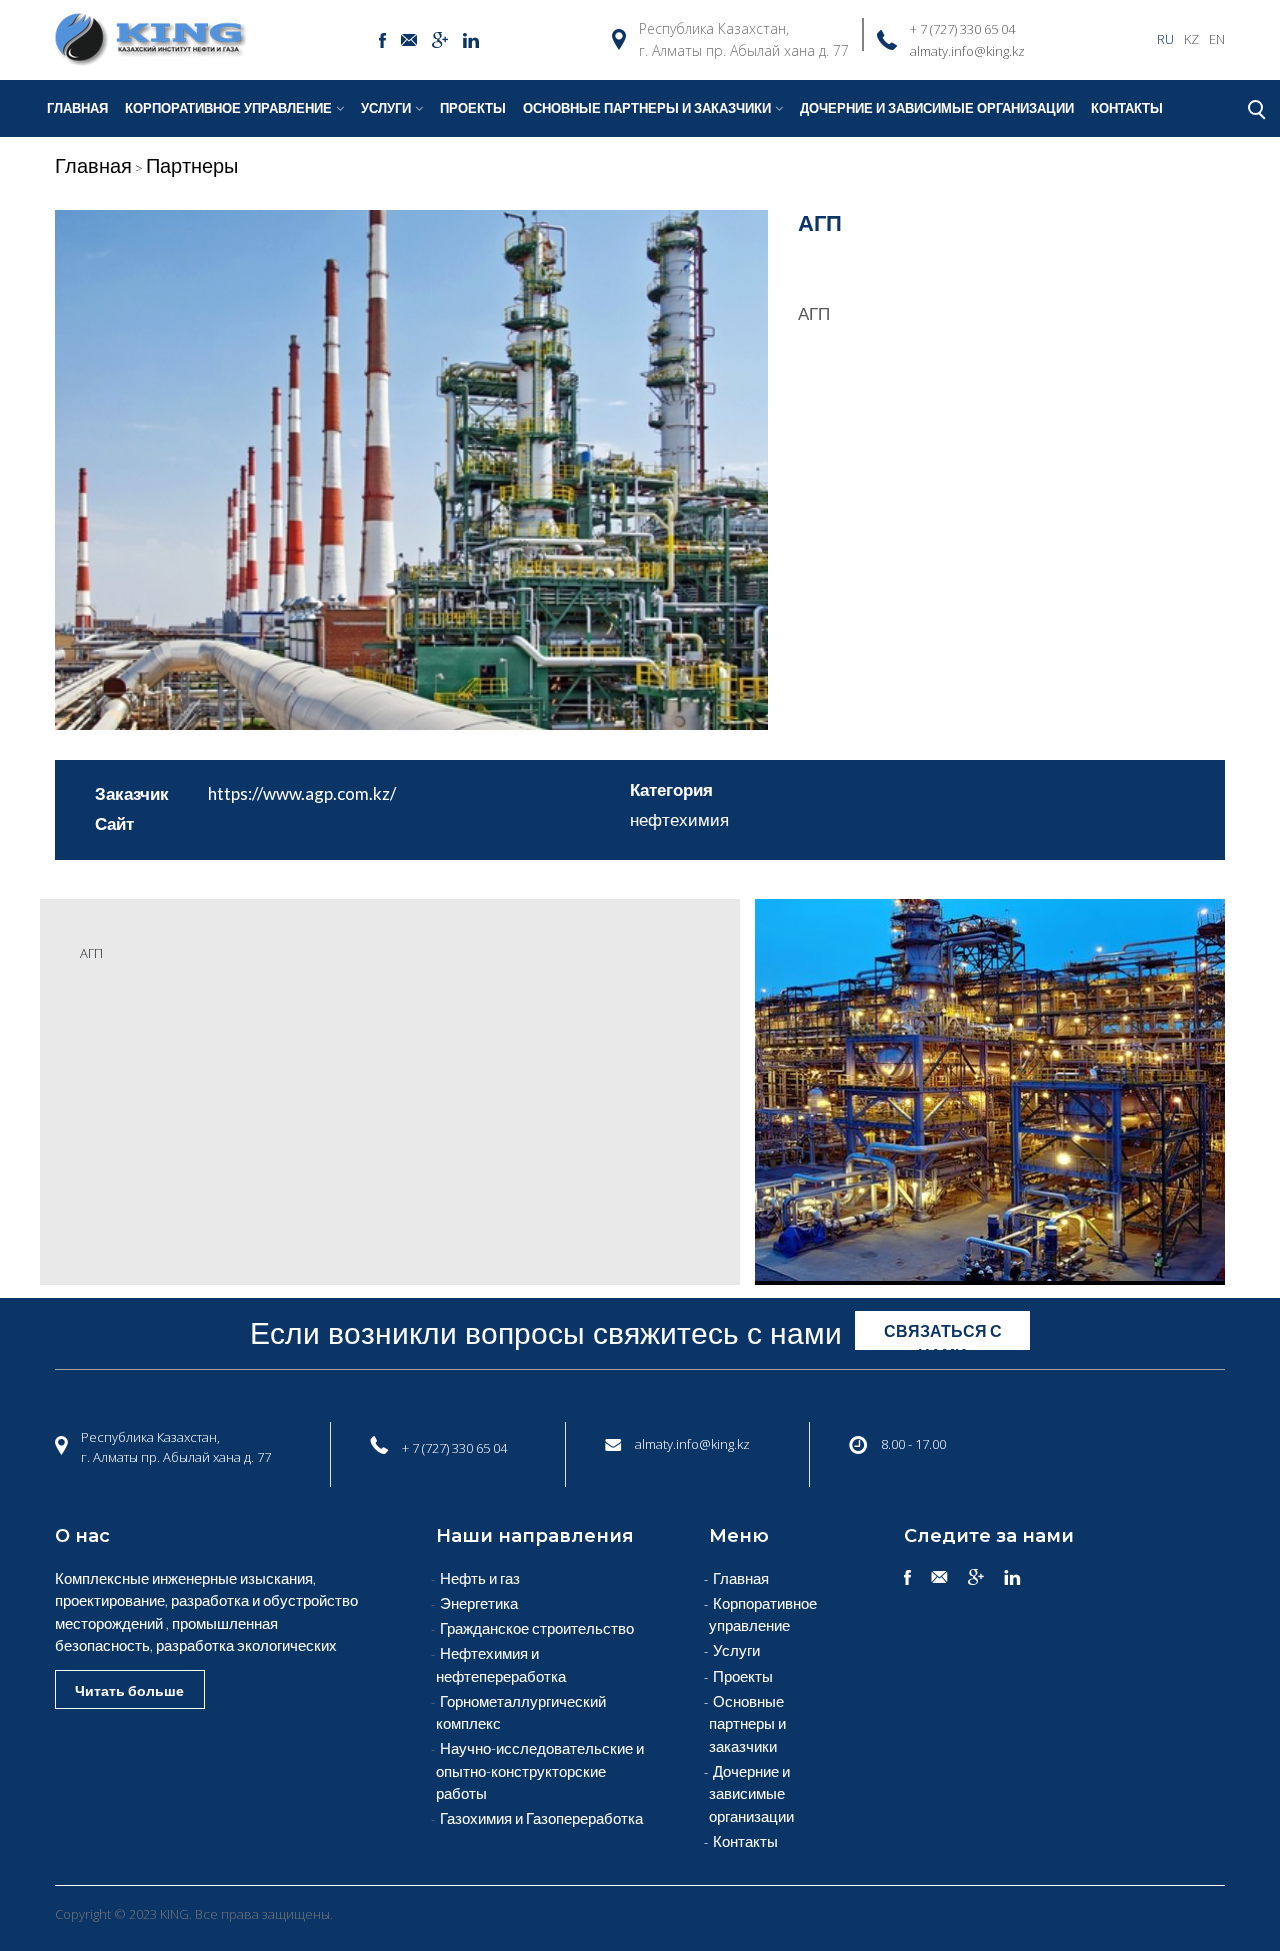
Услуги (386, 108)
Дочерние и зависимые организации (937, 108)
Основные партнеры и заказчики (747, 1723)
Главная (77, 108)
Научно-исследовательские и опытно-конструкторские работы (540, 1770)
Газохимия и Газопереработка (541, 1818)
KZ (1191, 39)
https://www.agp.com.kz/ (302, 793)
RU (1165, 39)
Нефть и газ (480, 1578)
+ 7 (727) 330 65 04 (962, 29)
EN (1217, 39)
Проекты (473, 108)
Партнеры (192, 165)
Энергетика (479, 1603)
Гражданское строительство (537, 1628)
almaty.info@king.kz (967, 51)
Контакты (1127, 108)
